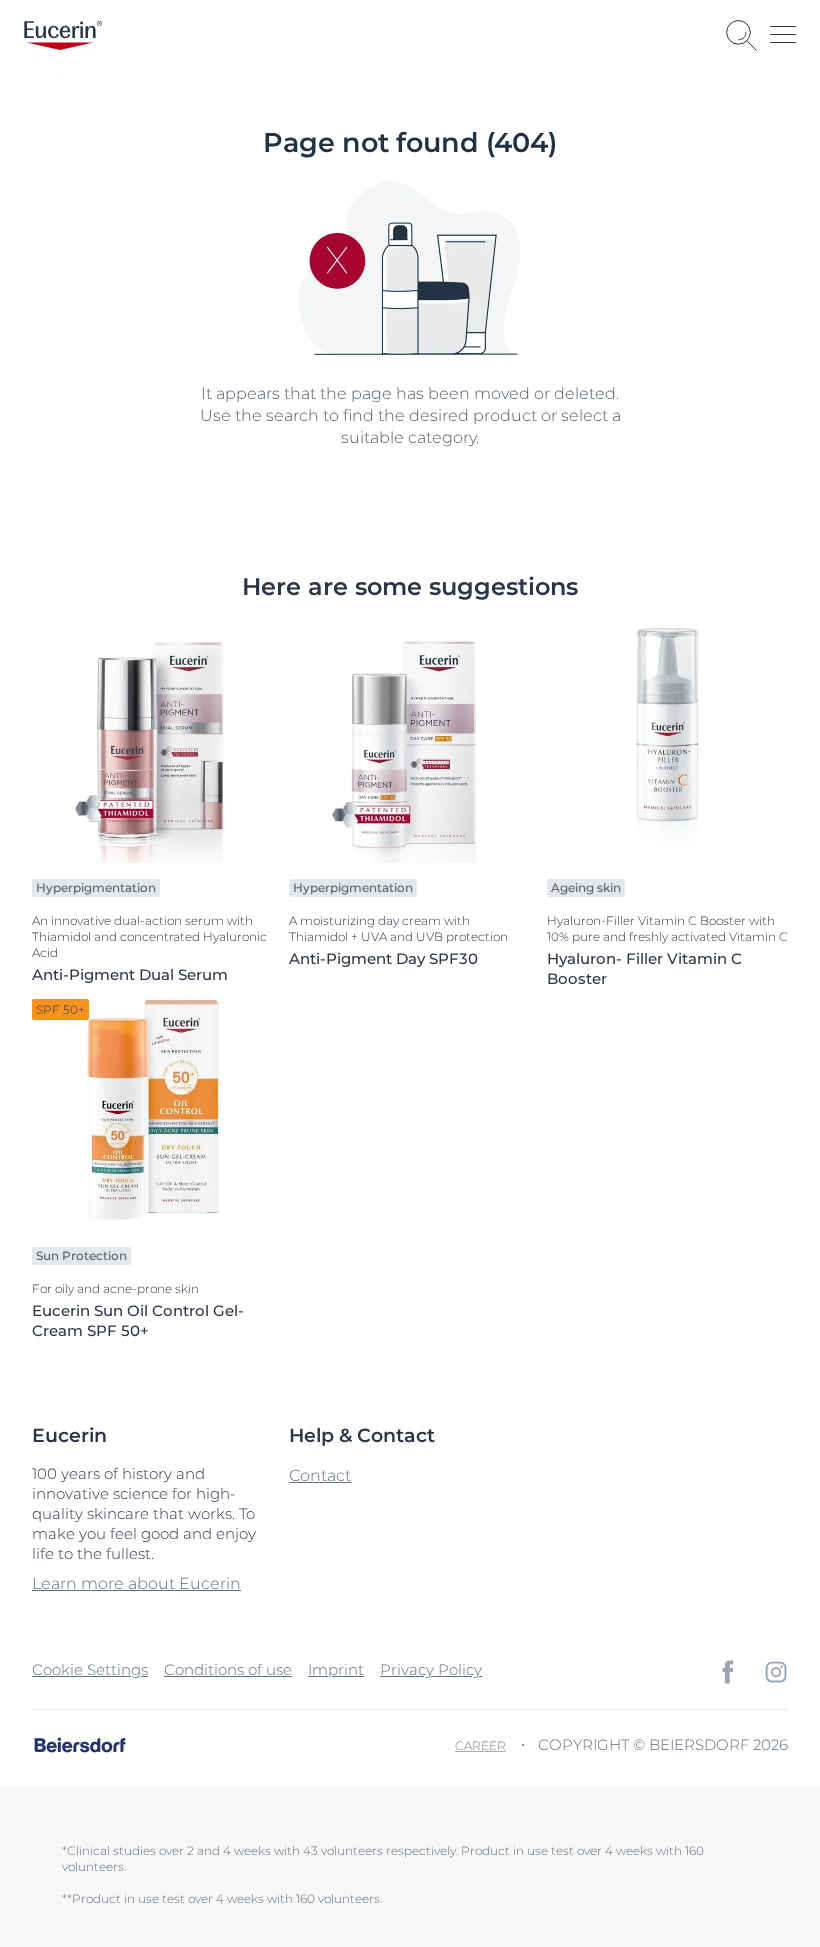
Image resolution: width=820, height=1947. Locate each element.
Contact (320, 1475)
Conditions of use (228, 1669)
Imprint (336, 1669)
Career (480, 1745)
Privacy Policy (431, 1669)
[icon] (728, 1672)
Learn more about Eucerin (136, 1583)
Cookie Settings (90, 1669)
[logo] (63, 35)
